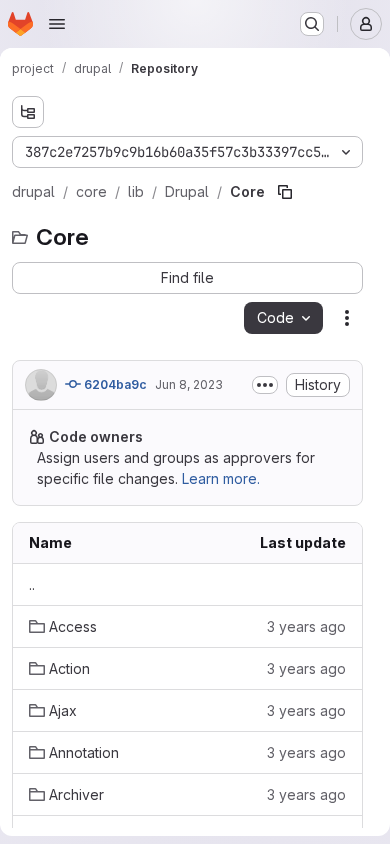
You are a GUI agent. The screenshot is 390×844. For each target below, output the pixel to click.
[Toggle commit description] (265, 385)
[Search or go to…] (312, 24)
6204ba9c (114, 384)
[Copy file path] (285, 192)
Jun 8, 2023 (189, 384)
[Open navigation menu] (57, 24)
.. (32, 584)
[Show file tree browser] (28, 112)
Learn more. (221, 478)
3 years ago (306, 626)
